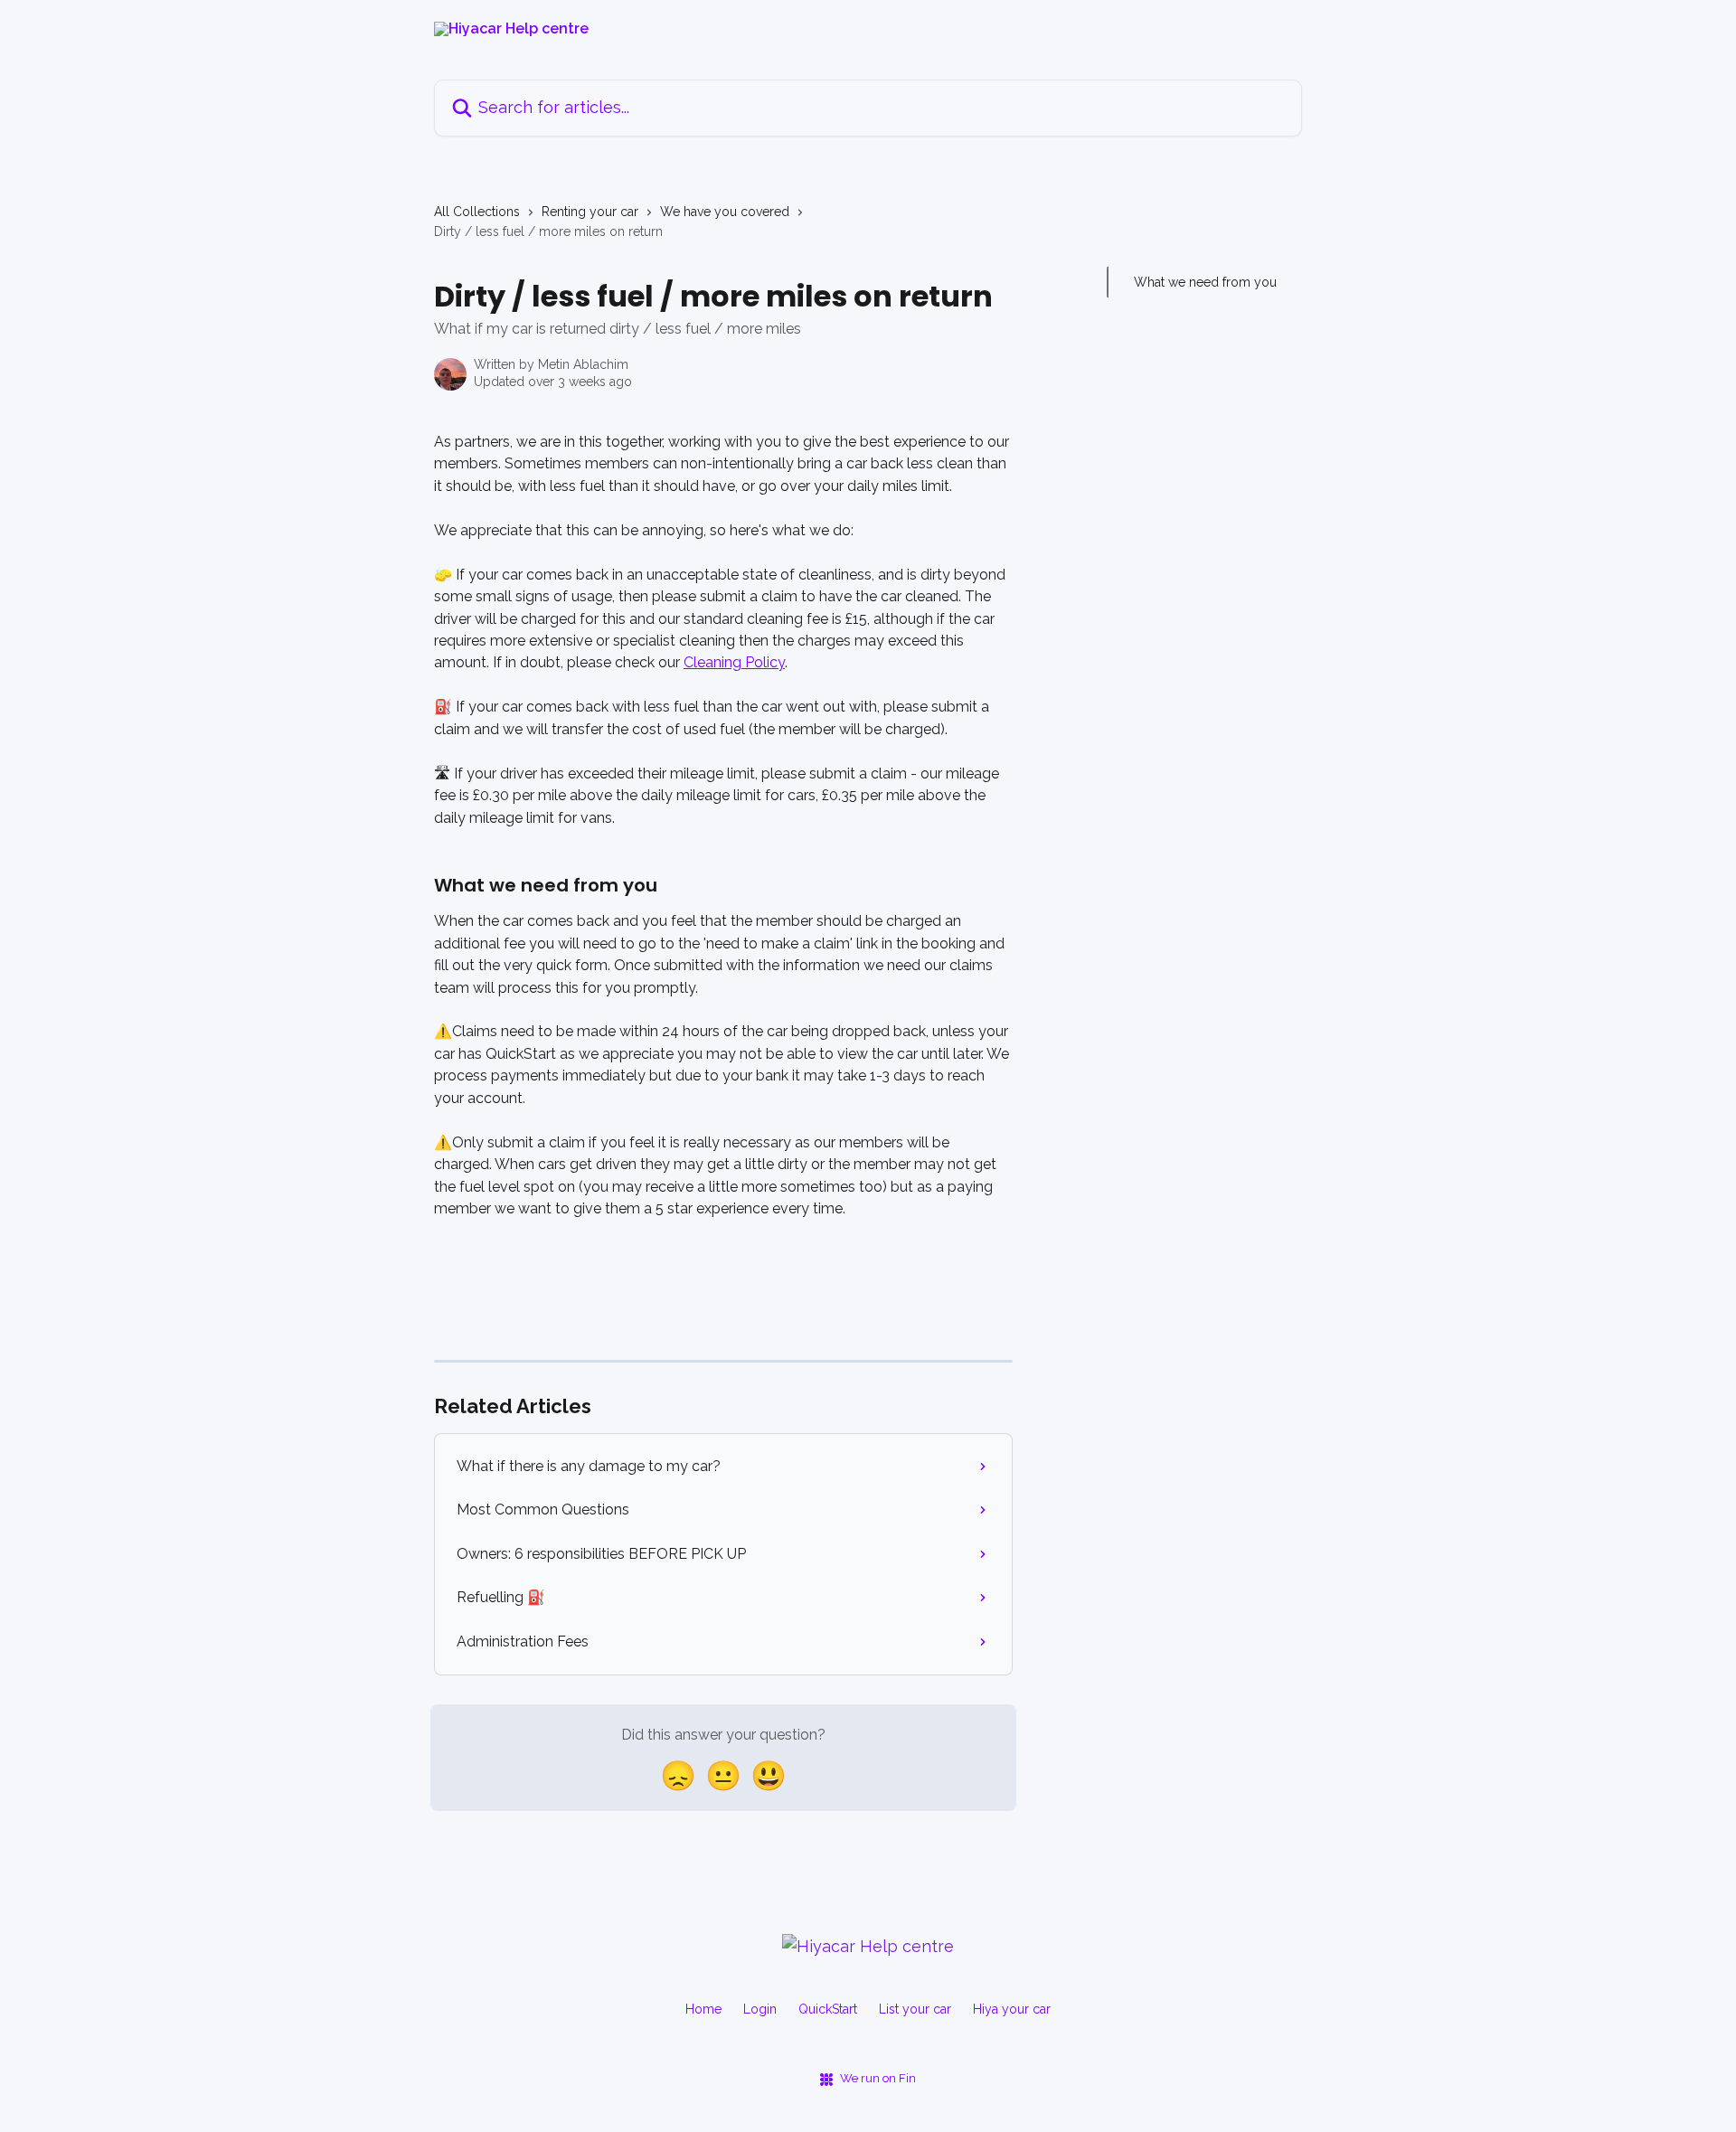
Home (703, 2009)
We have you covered (725, 212)
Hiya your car (1012, 2009)
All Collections (477, 212)
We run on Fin (878, 2078)
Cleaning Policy (734, 662)
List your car (915, 2009)
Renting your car (590, 212)
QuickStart (828, 2009)
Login (760, 2009)
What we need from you (1205, 282)
